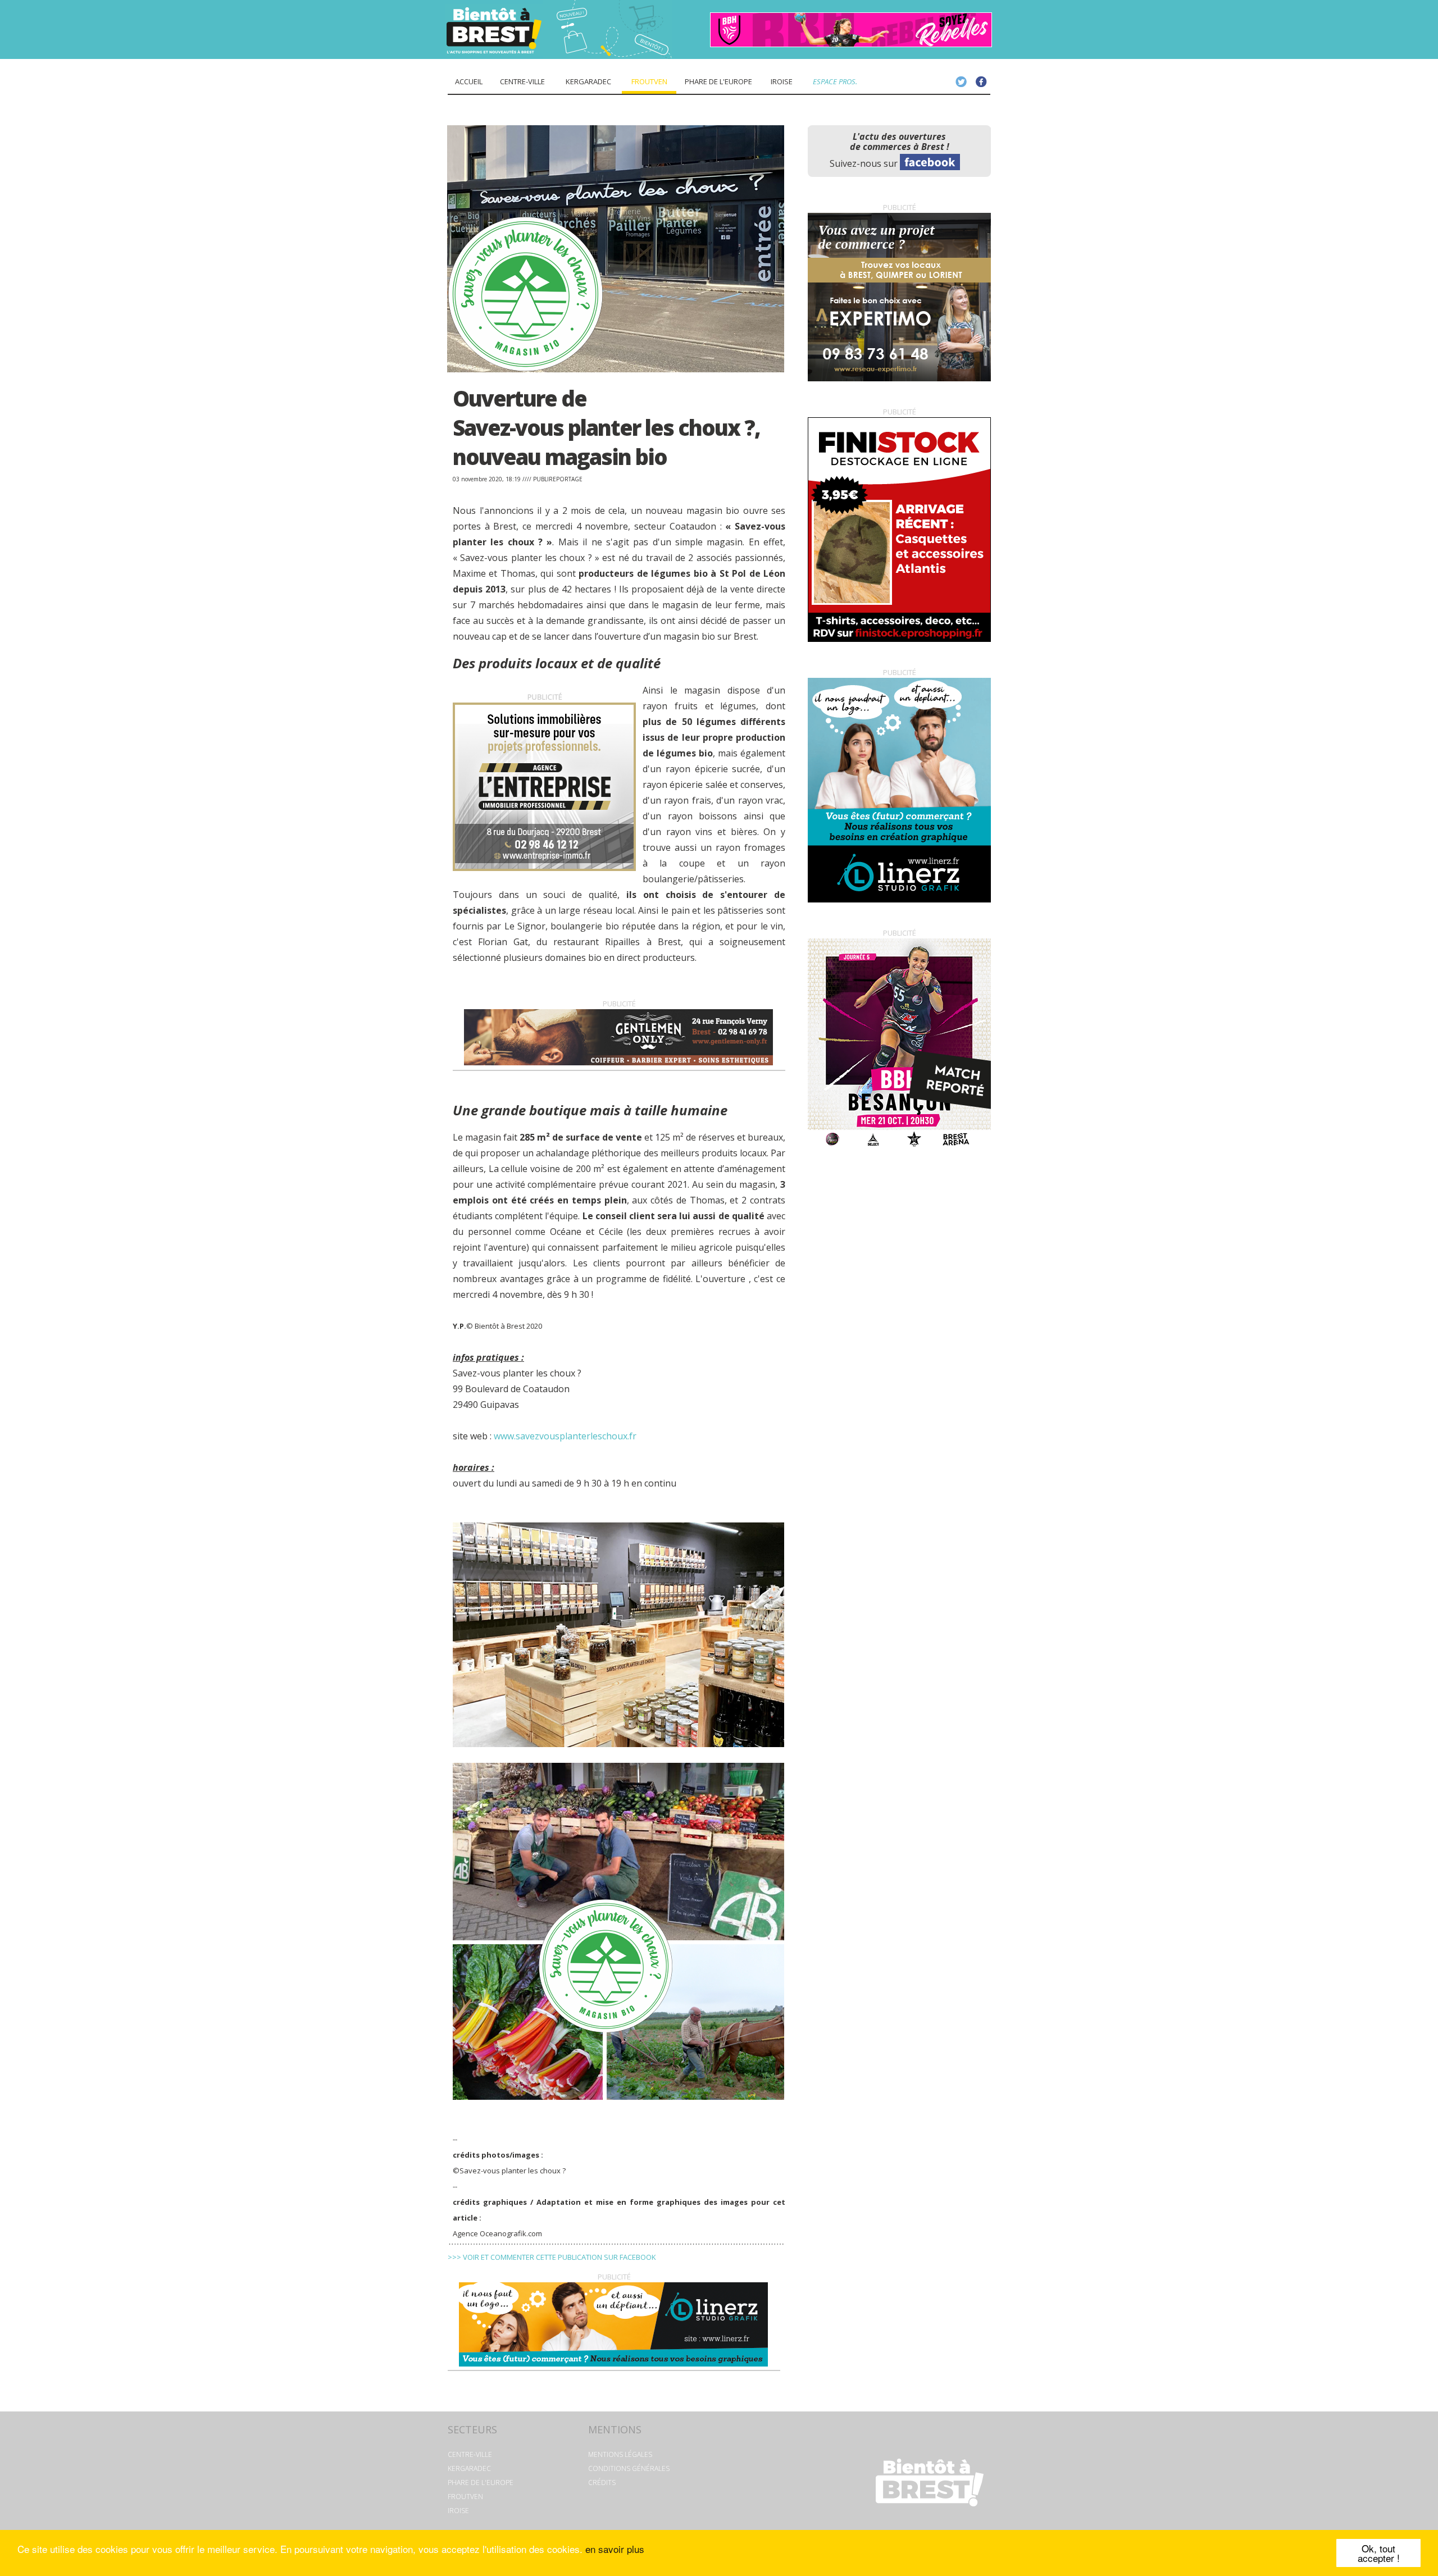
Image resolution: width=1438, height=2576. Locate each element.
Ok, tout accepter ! (1379, 2553)
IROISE (458, 2511)
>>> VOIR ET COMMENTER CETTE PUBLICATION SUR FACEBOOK (552, 2257)
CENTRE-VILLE (470, 2454)
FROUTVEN (465, 2497)
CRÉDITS (602, 2482)
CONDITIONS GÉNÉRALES (629, 2468)
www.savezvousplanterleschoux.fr (565, 1436)
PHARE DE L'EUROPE (481, 2482)
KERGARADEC (469, 2468)
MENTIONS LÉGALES (620, 2454)
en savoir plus (615, 2549)
